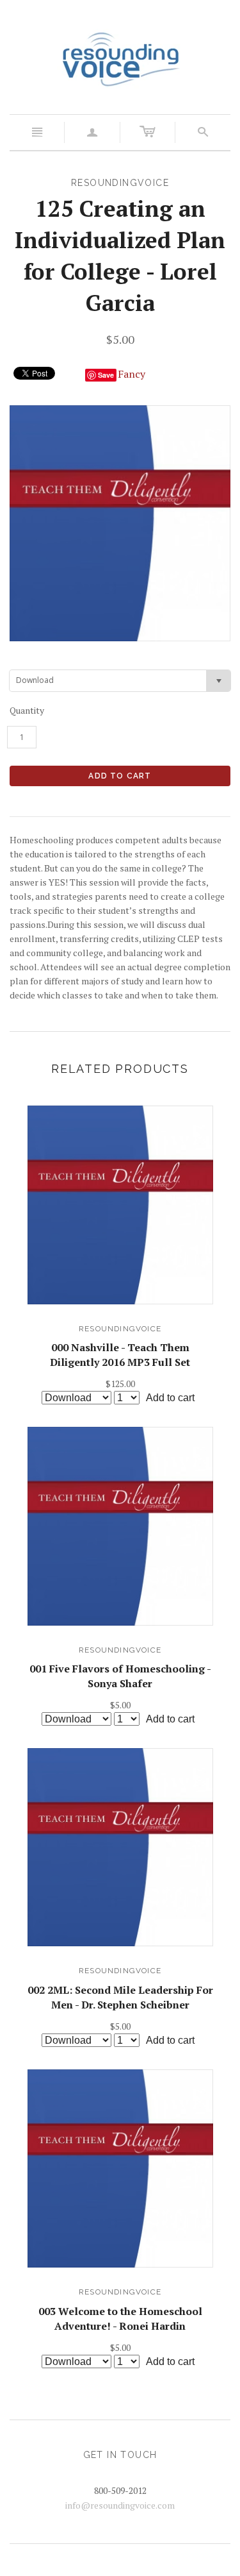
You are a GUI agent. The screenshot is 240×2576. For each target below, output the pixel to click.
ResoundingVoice (120, 1329)
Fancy (132, 374)
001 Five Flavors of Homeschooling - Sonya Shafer (120, 1676)
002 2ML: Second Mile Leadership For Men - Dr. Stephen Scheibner (120, 1997)
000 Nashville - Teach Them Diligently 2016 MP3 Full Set (120, 1354)
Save (106, 375)
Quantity (27, 710)
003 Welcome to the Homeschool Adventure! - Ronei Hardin (120, 2318)
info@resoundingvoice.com (120, 2505)
